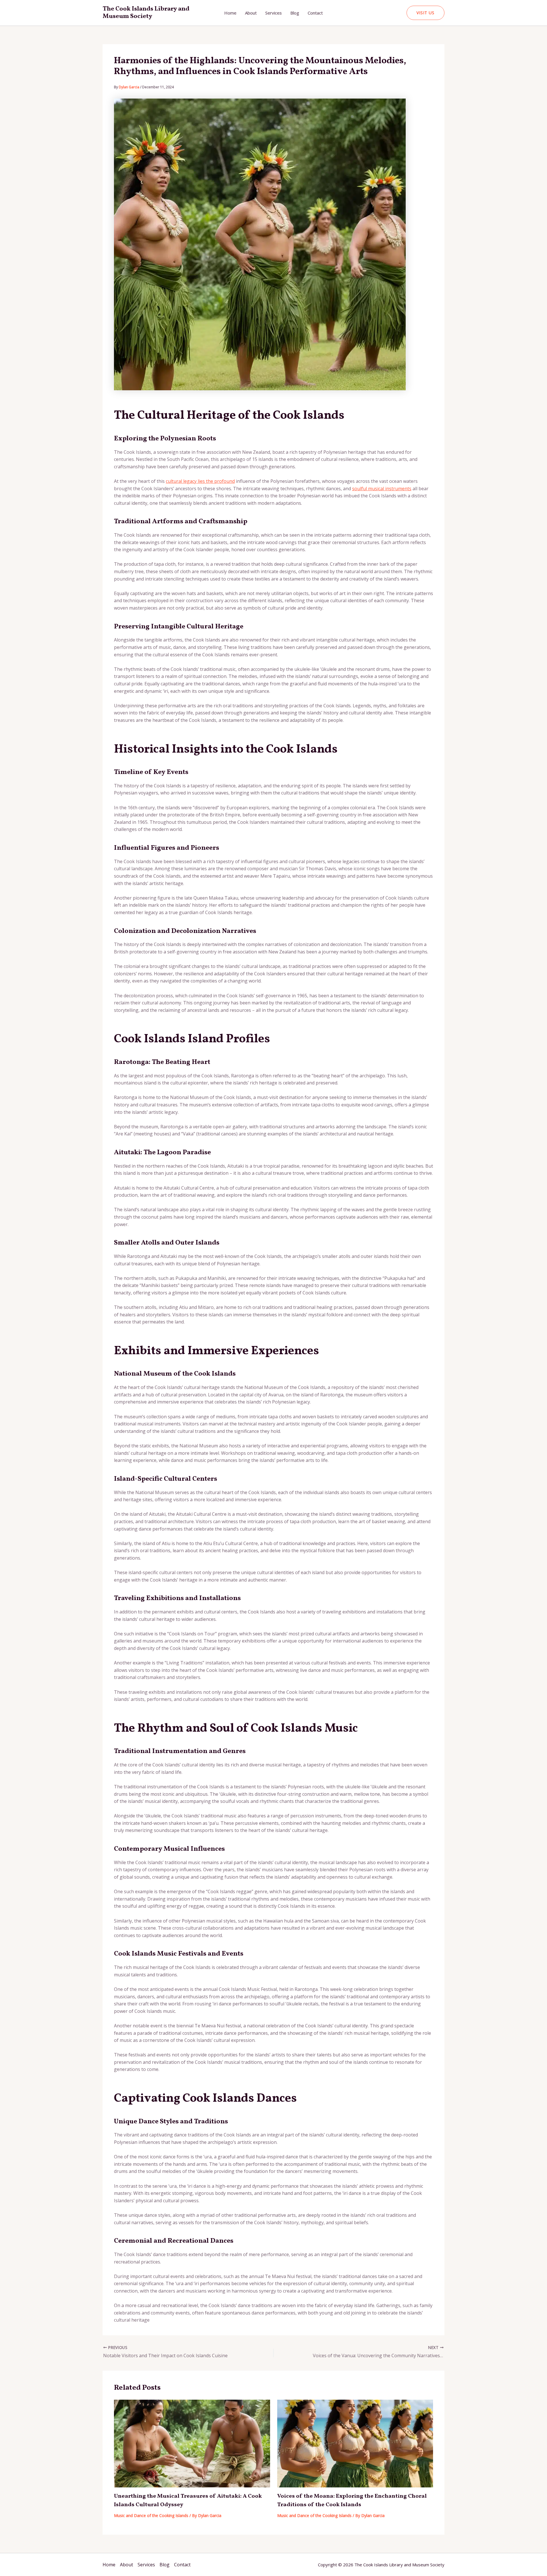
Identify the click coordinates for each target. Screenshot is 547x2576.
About (251, 13)
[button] (425, 13)
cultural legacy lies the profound (200, 481)
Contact (315, 13)
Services (273, 13)
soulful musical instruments (382, 489)
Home (230, 13)
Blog (295, 13)
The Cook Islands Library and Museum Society (146, 13)
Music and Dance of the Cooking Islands (151, 2515)
